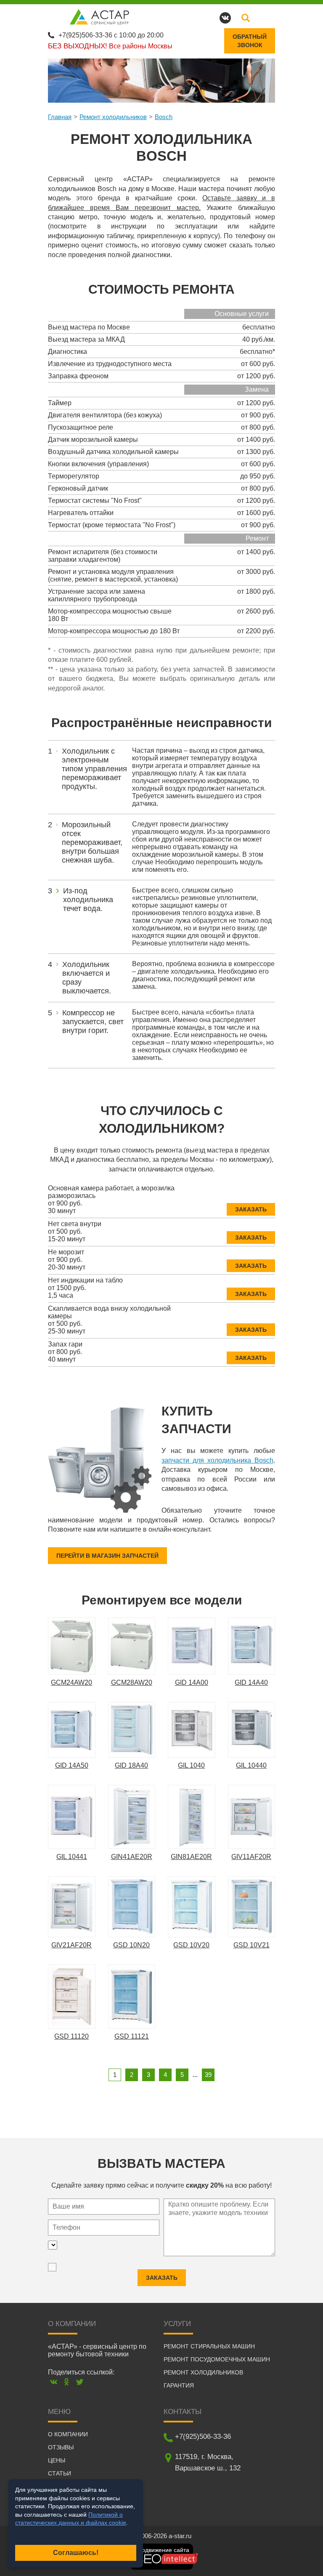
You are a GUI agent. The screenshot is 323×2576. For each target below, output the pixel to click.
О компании (68, 2434)
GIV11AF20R (251, 1857)
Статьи (60, 2473)
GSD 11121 (132, 2036)
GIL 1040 (191, 1765)
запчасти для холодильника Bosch (217, 1460)
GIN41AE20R (132, 1857)
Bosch (164, 117)
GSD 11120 (71, 2036)
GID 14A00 (192, 1682)
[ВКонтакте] (54, 2382)
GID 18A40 (131, 1765)
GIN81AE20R (191, 1857)
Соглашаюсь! (76, 2553)
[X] (80, 2382)
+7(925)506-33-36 (85, 35)
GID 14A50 (72, 1765)
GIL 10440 (251, 1765)
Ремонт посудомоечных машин (217, 2359)
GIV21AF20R (71, 1945)
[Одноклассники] (67, 2382)
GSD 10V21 (252, 1945)
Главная (60, 117)
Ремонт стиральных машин (209, 2346)
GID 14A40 (251, 1682)
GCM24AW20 (71, 1682)
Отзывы (61, 2447)
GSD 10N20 (131, 1945)
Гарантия (179, 2385)
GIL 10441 (72, 1857)
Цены (57, 2460)
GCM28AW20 (132, 1682)
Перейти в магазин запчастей (107, 1556)
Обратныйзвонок (250, 41)
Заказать (251, 1209)
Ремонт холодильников (113, 117)
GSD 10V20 (191, 1945)
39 (208, 2075)
